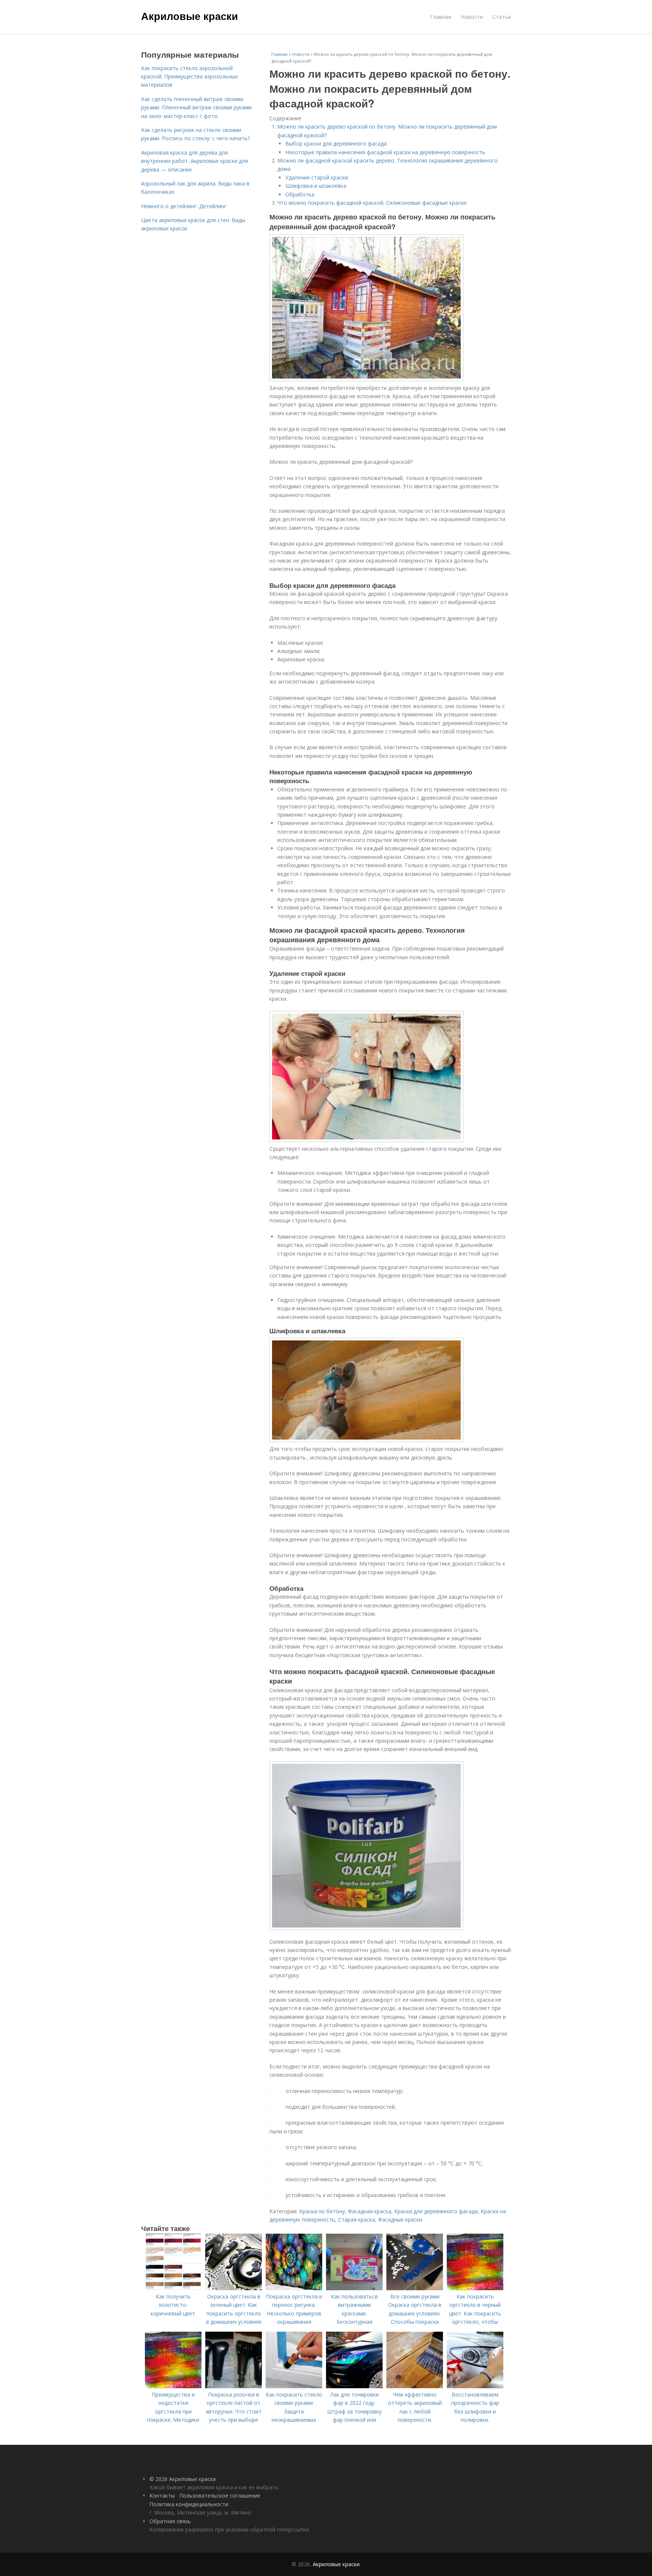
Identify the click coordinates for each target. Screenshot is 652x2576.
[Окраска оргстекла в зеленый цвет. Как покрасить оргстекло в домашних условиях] (234, 2288)
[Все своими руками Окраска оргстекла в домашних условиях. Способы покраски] (415, 2288)
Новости (472, 17)
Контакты (162, 2495)
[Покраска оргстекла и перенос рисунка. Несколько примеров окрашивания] (294, 2288)
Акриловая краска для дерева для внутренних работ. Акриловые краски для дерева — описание (195, 161)
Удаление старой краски (317, 177)
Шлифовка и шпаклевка (316, 186)
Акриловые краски (190, 16)
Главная (441, 17)
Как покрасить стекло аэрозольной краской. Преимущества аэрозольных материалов (189, 77)
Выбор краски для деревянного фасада (336, 143)
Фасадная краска (370, 2211)
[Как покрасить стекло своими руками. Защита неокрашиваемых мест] (294, 2386)
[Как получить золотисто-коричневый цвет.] (173, 2288)
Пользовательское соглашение (220, 2495)
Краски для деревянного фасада (436, 2211)
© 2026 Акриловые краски (183, 2479)
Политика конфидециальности (189, 2504)
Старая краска (357, 2219)
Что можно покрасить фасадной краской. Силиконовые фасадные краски (372, 203)
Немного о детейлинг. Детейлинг (184, 206)
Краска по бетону (322, 2211)
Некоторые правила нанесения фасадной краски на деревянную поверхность (385, 152)
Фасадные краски (400, 2219)
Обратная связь (170, 2521)
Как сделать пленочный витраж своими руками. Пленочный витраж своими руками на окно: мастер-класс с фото (196, 107)
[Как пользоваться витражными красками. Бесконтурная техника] (354, 2288)
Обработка (300, 194)
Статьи (502, 17)
